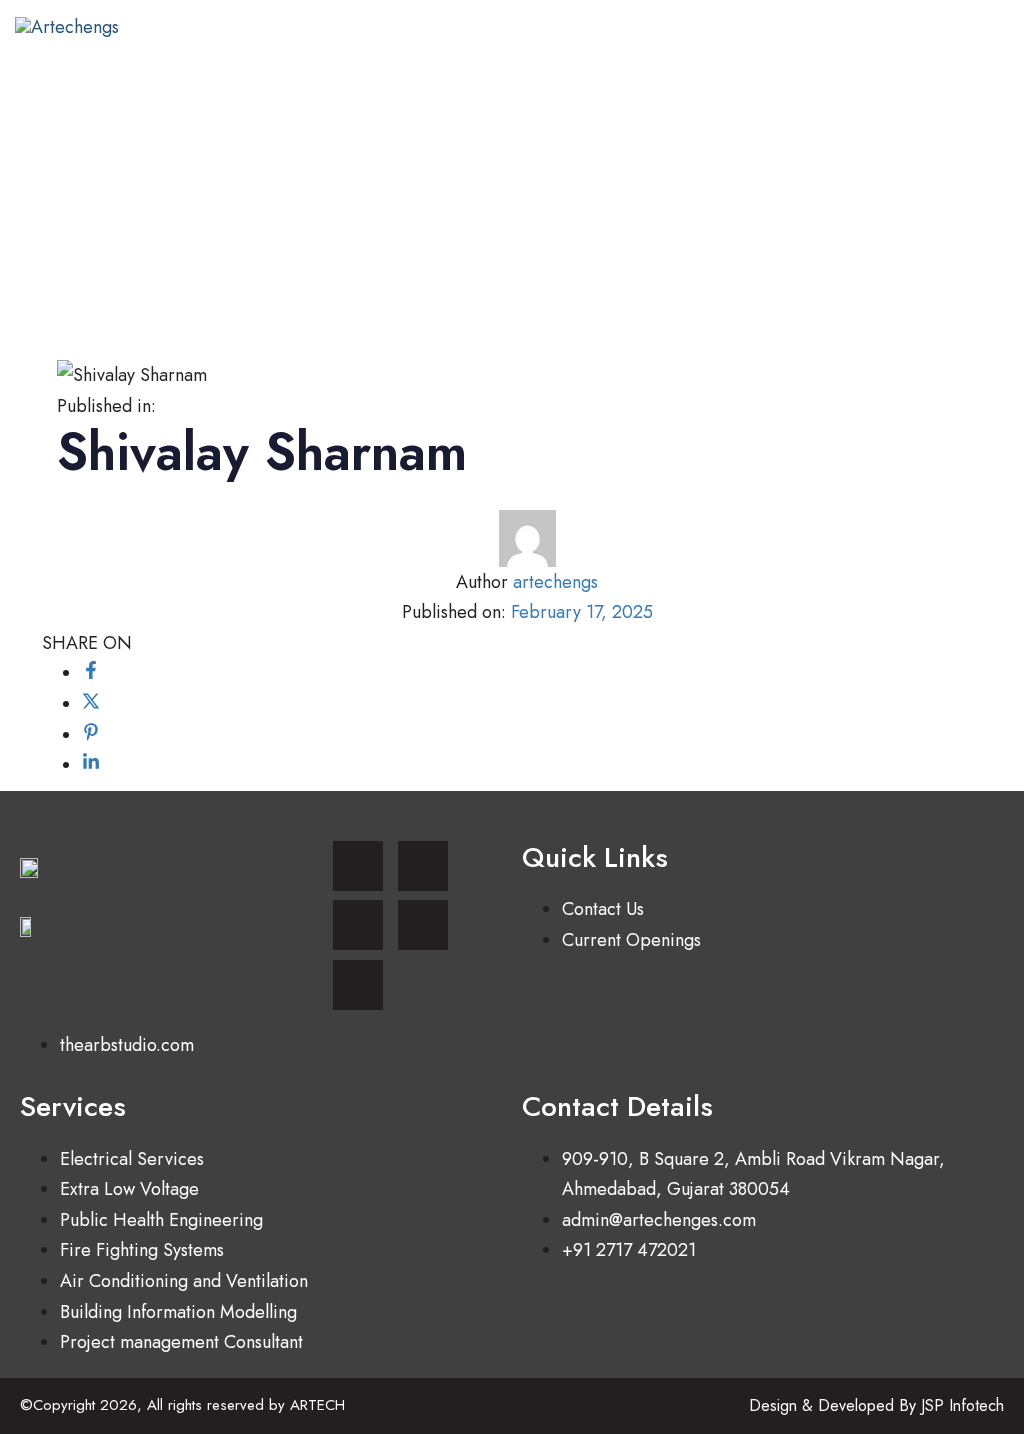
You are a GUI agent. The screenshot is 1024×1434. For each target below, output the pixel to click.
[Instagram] (358, 866)
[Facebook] (358, 925)
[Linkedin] (423, 866)
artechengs (555, 582)
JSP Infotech (962, 1405)
